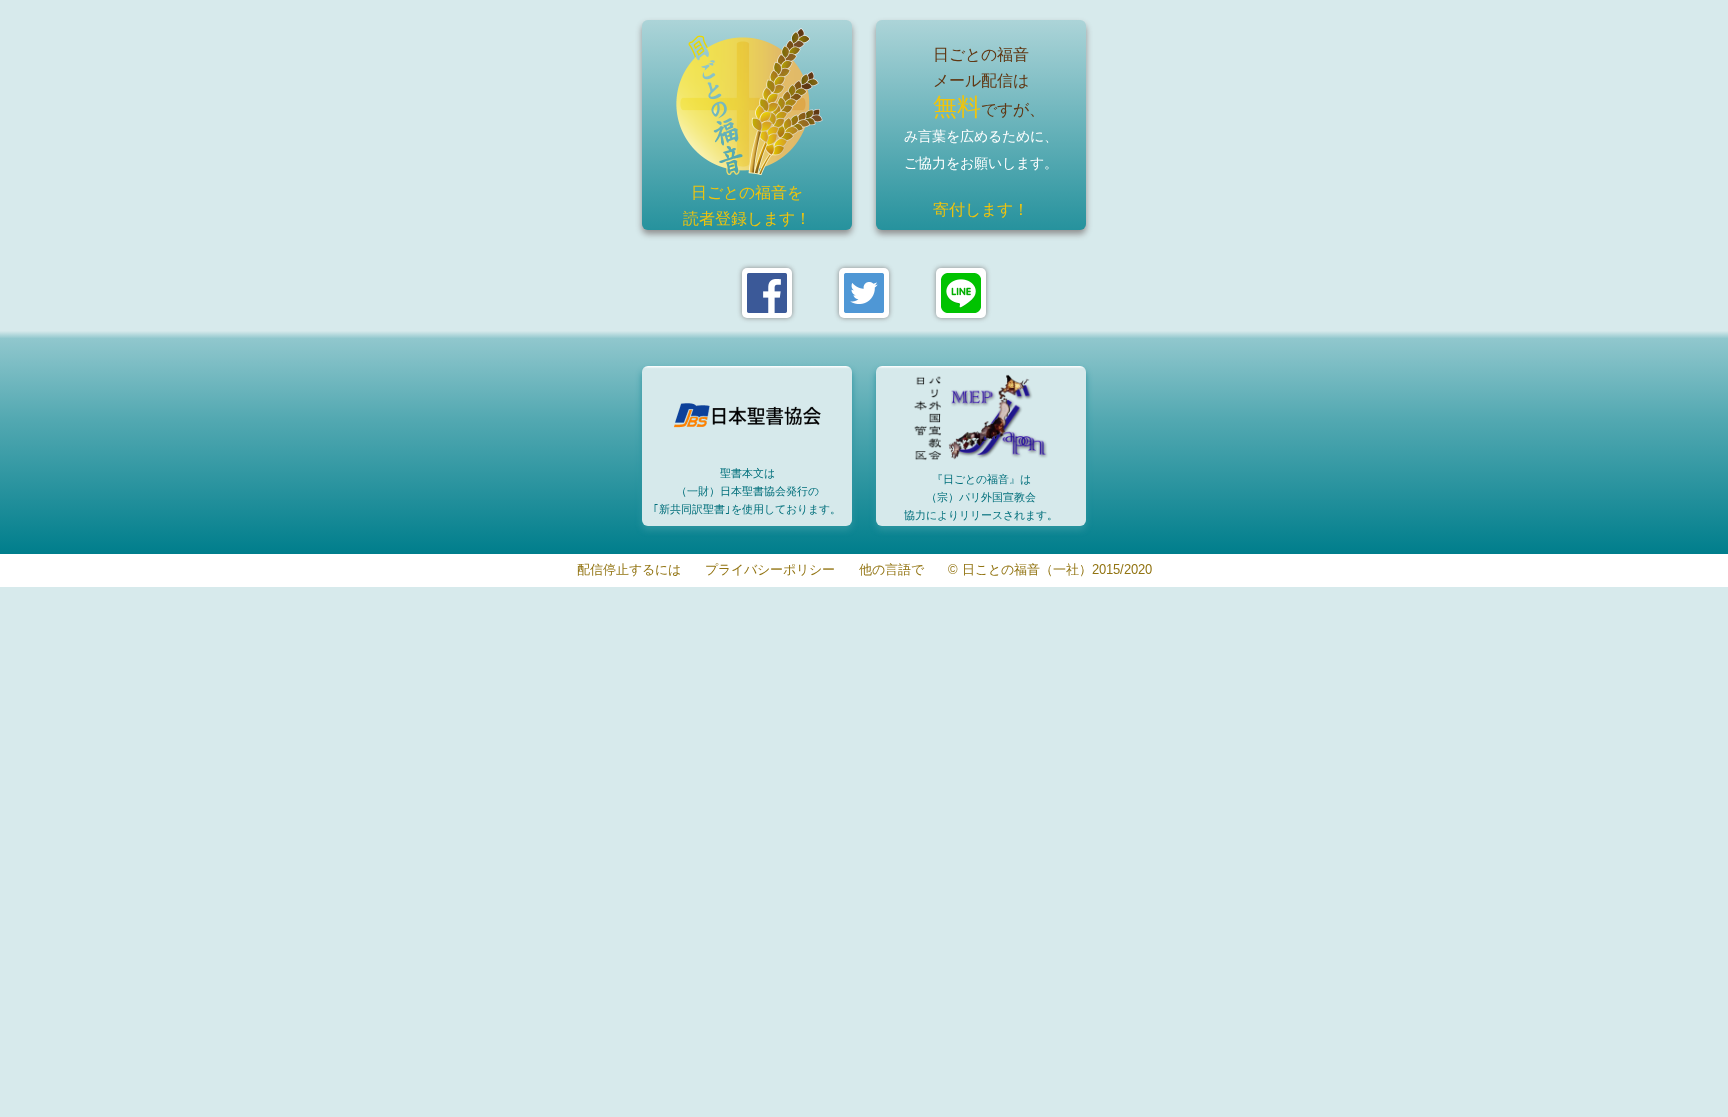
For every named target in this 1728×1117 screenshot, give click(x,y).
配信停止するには (629, 570)
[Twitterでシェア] (864, 293)
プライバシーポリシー (770, 570)
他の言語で (891, 570)
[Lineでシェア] (961, 293)
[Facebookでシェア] (767, 293)
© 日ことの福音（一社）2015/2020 (1050, 570)
